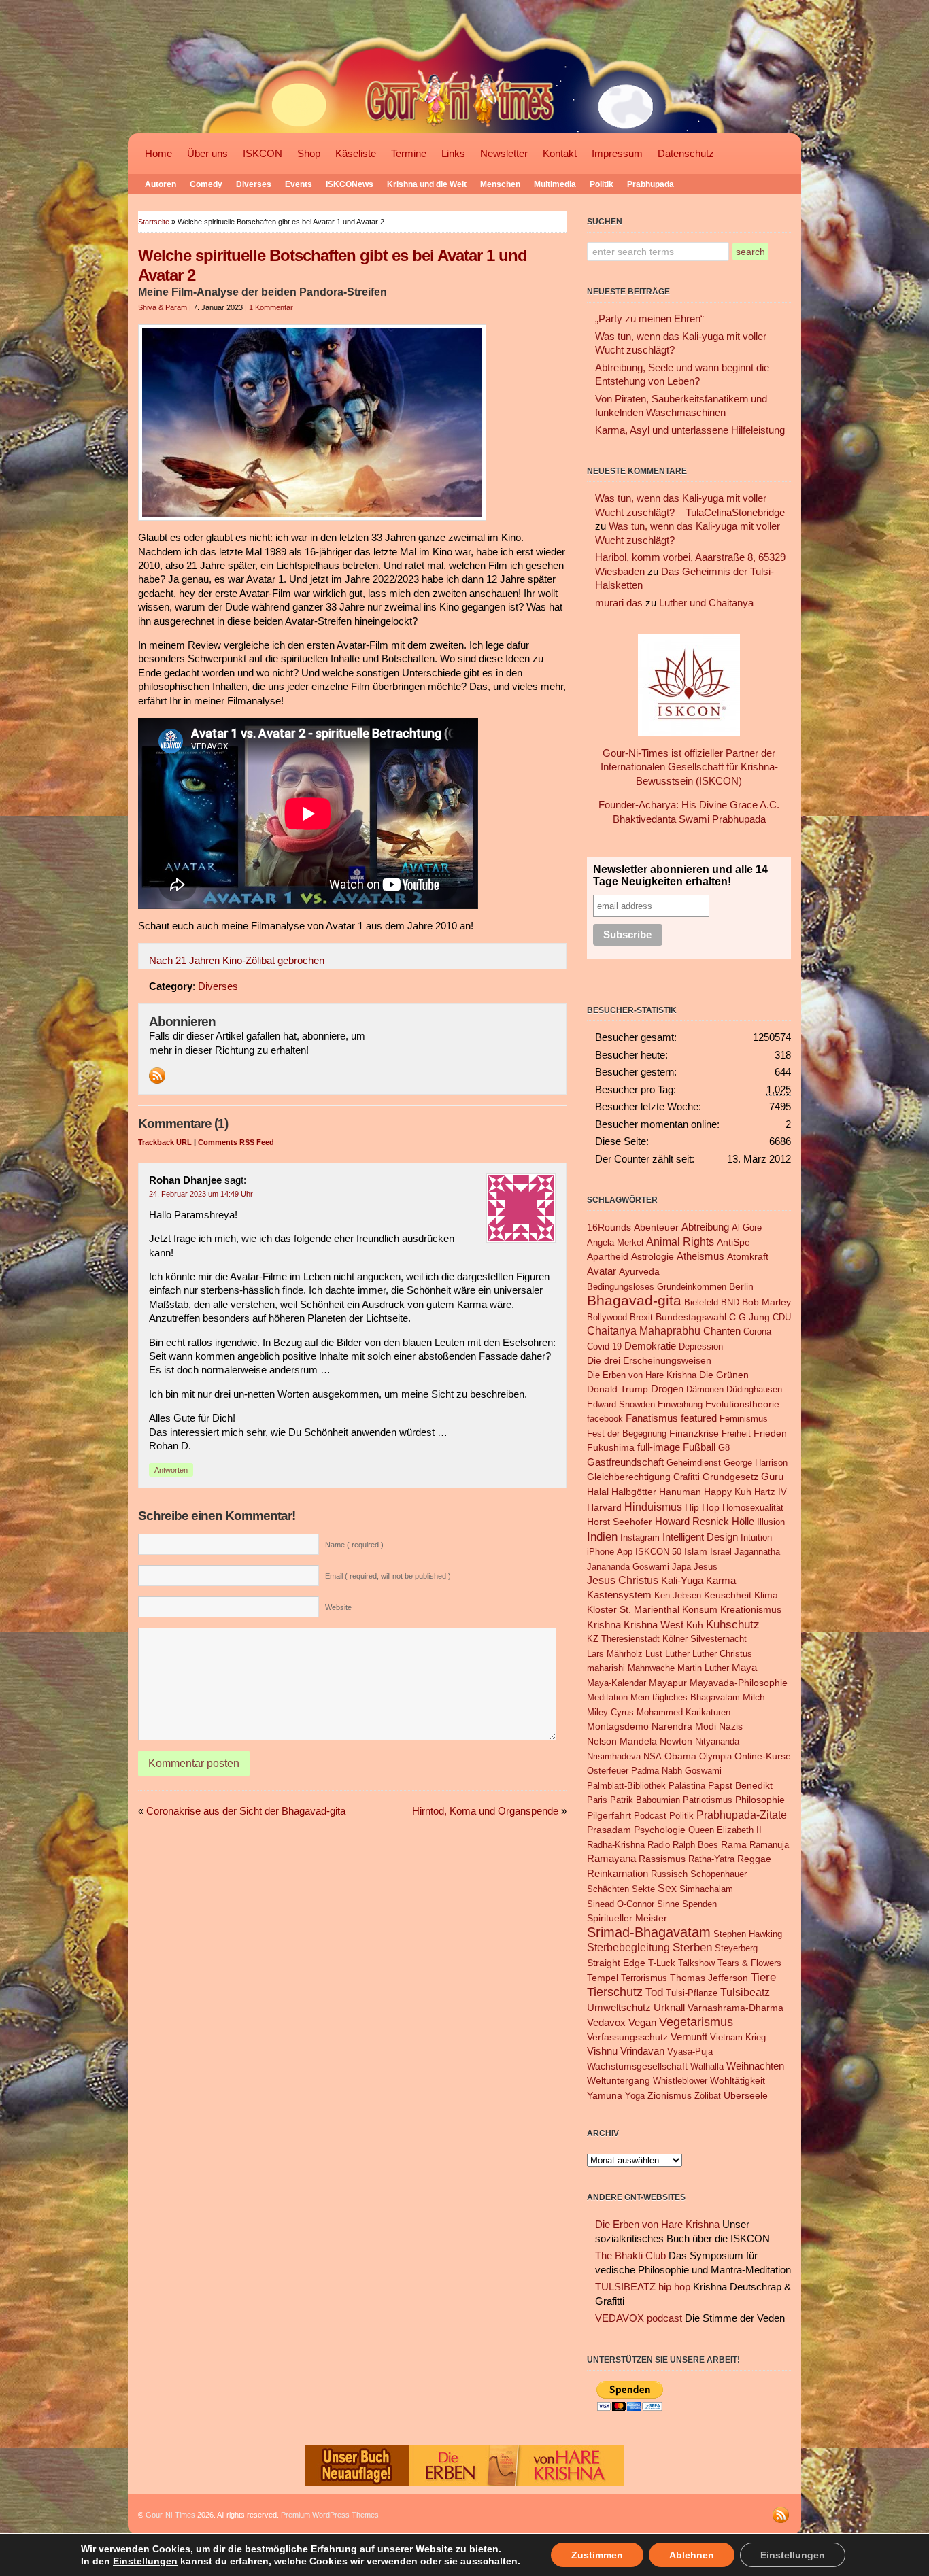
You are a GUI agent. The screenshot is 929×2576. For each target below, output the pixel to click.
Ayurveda (639, 1272)
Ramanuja (769, 1845)
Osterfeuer (608, 1771)
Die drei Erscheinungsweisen (649, 1360)
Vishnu (602, 2051)
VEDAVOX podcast (639, 2318)
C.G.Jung (749, 1317)
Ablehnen (692, 2555)
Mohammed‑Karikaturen (683, 1712)
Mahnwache (651, 1668)
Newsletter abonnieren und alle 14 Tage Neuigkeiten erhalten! (680, 875)
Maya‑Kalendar (616, 1683)
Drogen (667, 1389)
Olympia (715, 1756)
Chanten (722, 1331)
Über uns (207, 154)
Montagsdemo (618, 1727)
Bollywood (607, 1317)
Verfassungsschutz (627, 2037)
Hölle (743, 1522)
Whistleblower (680, 2081)
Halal (598, 1492)
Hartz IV (771, 1492)
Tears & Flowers (749, 1963)
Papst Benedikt (740, 1785)
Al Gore (747, 1227)
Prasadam (609, 1830)
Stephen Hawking (748, 1934)
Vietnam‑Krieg (738, 2037)
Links (453, 154)
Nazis (731, 1726)
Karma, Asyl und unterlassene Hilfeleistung (690, 430)
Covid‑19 (604, 1346)
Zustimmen (597, 2555)
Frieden (770, 1433)
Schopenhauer (719, 1874)
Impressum (617, 154)
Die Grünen (724, 1375)
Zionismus (670, 2096)
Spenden (699, 1904)
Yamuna (605, 2096)
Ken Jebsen (678, 1595)
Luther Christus (722, 1654)
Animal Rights (680, 1242)
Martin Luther (703, 1668)
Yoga (635, 2096)
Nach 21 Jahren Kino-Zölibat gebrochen (237, 961)
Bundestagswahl (691, 1317)
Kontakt (560, 154)
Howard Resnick (692, 1521)
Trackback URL (165, 1142)
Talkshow (696, 1963)
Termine (409, 154)
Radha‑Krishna (616, 1845)
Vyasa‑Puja (690, 2051)
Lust (654, 1654)
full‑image (659, 1447)
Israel (721, 1552)
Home (158, 154)
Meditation (607, 1697)
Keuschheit (728, 1595)
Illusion (771, 1522)
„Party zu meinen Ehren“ (649, 319)
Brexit (641, 1317)
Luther (677, 1654)
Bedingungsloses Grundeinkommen (657, 1287)
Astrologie (653, 1257)
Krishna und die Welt (427, 184)
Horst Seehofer (620, 1522)
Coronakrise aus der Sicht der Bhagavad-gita (246, 1811)
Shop (309, 154)
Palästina (687, 1786)
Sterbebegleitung (628, 1947)
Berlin (741, 1287)
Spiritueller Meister (627, 1918)
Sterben (692, 1947)
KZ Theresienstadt (623, 1639)
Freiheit (736, 1433)
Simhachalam (706, 1889)
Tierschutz (615, 1992)
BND (730, 1302)
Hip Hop (702, 1507)
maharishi (606, 1668)
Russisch (669, 1874)
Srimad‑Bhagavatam (649, 1932)
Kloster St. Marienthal (633, 1610)
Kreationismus (751, 1610)
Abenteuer (656, 1227)
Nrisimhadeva (614, 1756)
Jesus (706, 1567)
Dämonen (705, 1389)
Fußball (699, 1447)
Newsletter (504, 154)
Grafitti (687, 1477)
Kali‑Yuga (682, 1581)
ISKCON (263, 154)
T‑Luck (662, 1963)
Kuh (695, 1625)
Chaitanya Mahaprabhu (644, 1331)
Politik (602, 184)
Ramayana (611, 1859)
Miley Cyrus (610, 1712)
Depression (701, 1346)
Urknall (669, 2008)
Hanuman (680, 1492)
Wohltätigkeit (738, 2081)
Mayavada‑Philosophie (739, 1683)
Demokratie (650, 1346)
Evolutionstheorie (742, 1404)
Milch (754, 1697)
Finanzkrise (694, 1433)
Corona (757, 1332)
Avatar (602, 1271)
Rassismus (662, 1859)
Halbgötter (634, 1492)
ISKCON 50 (658, 1552)
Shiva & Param (163, 307)
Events (299, 184)
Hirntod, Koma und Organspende (485, 1811)
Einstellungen (145, 2561)
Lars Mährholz (615, 1654)
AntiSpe (733, 1242)
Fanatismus (652, 1418)
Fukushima (611, 1448)
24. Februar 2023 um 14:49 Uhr (201, 1194)
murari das (619, 603)
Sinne (668, 1904)
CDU (782, 1317)
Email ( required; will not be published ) (388, 1576)
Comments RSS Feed (236, 1142)
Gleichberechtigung (629, 1477)
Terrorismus (644, 1978)
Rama (734, 1844)
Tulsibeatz (745, 1992)
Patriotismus (708, 1800)
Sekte (643, 1889)
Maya (744, 1667)
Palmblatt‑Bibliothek (626, 1786)
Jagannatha (757, 1552)
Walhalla (707, 2066)
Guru (772, 1476)
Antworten (171, 1470)
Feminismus (744, 1419)
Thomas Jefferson (709, 1978)
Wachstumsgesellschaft (637, 2066)
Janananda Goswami (628, 1567)
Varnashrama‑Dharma (736, 2008)
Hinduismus (653, 1507)
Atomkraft (748, 1257)
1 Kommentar (271, 307)
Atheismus (700, 1256)
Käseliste (356, 154)
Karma (721, 1580)
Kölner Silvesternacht (705, 1639)
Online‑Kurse (763, 1756)
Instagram (640, 1538)
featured (699, 1418)
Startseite (154, 222)
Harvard (604, 1507)
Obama (680, 1756)
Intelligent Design (700, 1537)
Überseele (746, 2096)
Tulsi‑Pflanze (692, 1993)
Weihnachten (755, 2066)
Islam (696, 1551)
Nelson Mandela (622, 1741)
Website (338, 1607)
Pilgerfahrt (609, 1815)
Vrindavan (642, 2051)
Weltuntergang (619, 2081)
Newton (676, 1741)
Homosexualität (753, 1508)
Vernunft (689, 2037)
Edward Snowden (621, 1404)
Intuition (756, 1538)
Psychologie (660, 1830)
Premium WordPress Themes (330, 2515)
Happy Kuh (728, 1492)
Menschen (500, 184)
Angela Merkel (615, 1242)
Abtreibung (705, 1227)
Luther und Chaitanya (706, 603)
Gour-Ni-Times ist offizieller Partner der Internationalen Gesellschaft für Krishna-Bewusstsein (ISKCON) (689, 767)
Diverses (254, 184)
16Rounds (609, 1227)
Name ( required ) (354, 1545)
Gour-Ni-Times (170, 2515)
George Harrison (756, 1463)
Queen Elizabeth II (725, 1830)
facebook (605, 1419)
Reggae (754, 1859)
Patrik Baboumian (645, 1800)
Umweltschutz (619, 2007)
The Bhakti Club (630, 2256)
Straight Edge (616, 1963)
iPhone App (610, 1552)
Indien (602, 1536)
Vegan (642, 2022)
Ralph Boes (695, 1845)
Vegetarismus (696, 2022)
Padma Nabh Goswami (676, 1771)
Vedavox (606, 2022)
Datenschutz (686, 154)
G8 (724, 1448)
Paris (597, 1800)
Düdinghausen (754, 1389)
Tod (654, 1992)
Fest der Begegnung (627, 1433)
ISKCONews (350, 184)
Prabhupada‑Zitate (742, 1815)
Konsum (700, 1610)
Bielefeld (701, 1302)
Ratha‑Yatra (711, 1859)
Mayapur (668, 1683)
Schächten (608, 1889)
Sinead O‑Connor (621, 1904)
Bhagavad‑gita (634, 1301)
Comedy (206, 184)
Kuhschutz (733, 1624)
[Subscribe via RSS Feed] (157, 1076)
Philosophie (760, 1800)
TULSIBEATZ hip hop (643, 2287)
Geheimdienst (694, 1463)
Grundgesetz (730, 1477)
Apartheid (608, 1257)
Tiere (763, 1977)
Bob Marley (766, 1302)
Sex (667, 1888)
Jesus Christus (623, 1580)
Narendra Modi (684, 1727)
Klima (766, 1595)
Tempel (603, 1978)
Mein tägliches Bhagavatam (685, 1697)
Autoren (161, 184)
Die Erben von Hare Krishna (642, 1375)
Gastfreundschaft (625, 1462)
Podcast (650, 1816)
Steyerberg (736, 1948)
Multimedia (555, 184)
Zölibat (708, 2096)
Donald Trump (618, 1389)
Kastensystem (619, 1595)
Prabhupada (651, 184)
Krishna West (654, 1625)
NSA (653, 1756)
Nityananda (717, 1741)
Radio (659, 1845)
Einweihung (680, 1404)
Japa (681, 1567)
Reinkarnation (618, 1873)
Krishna (604, 1625)
